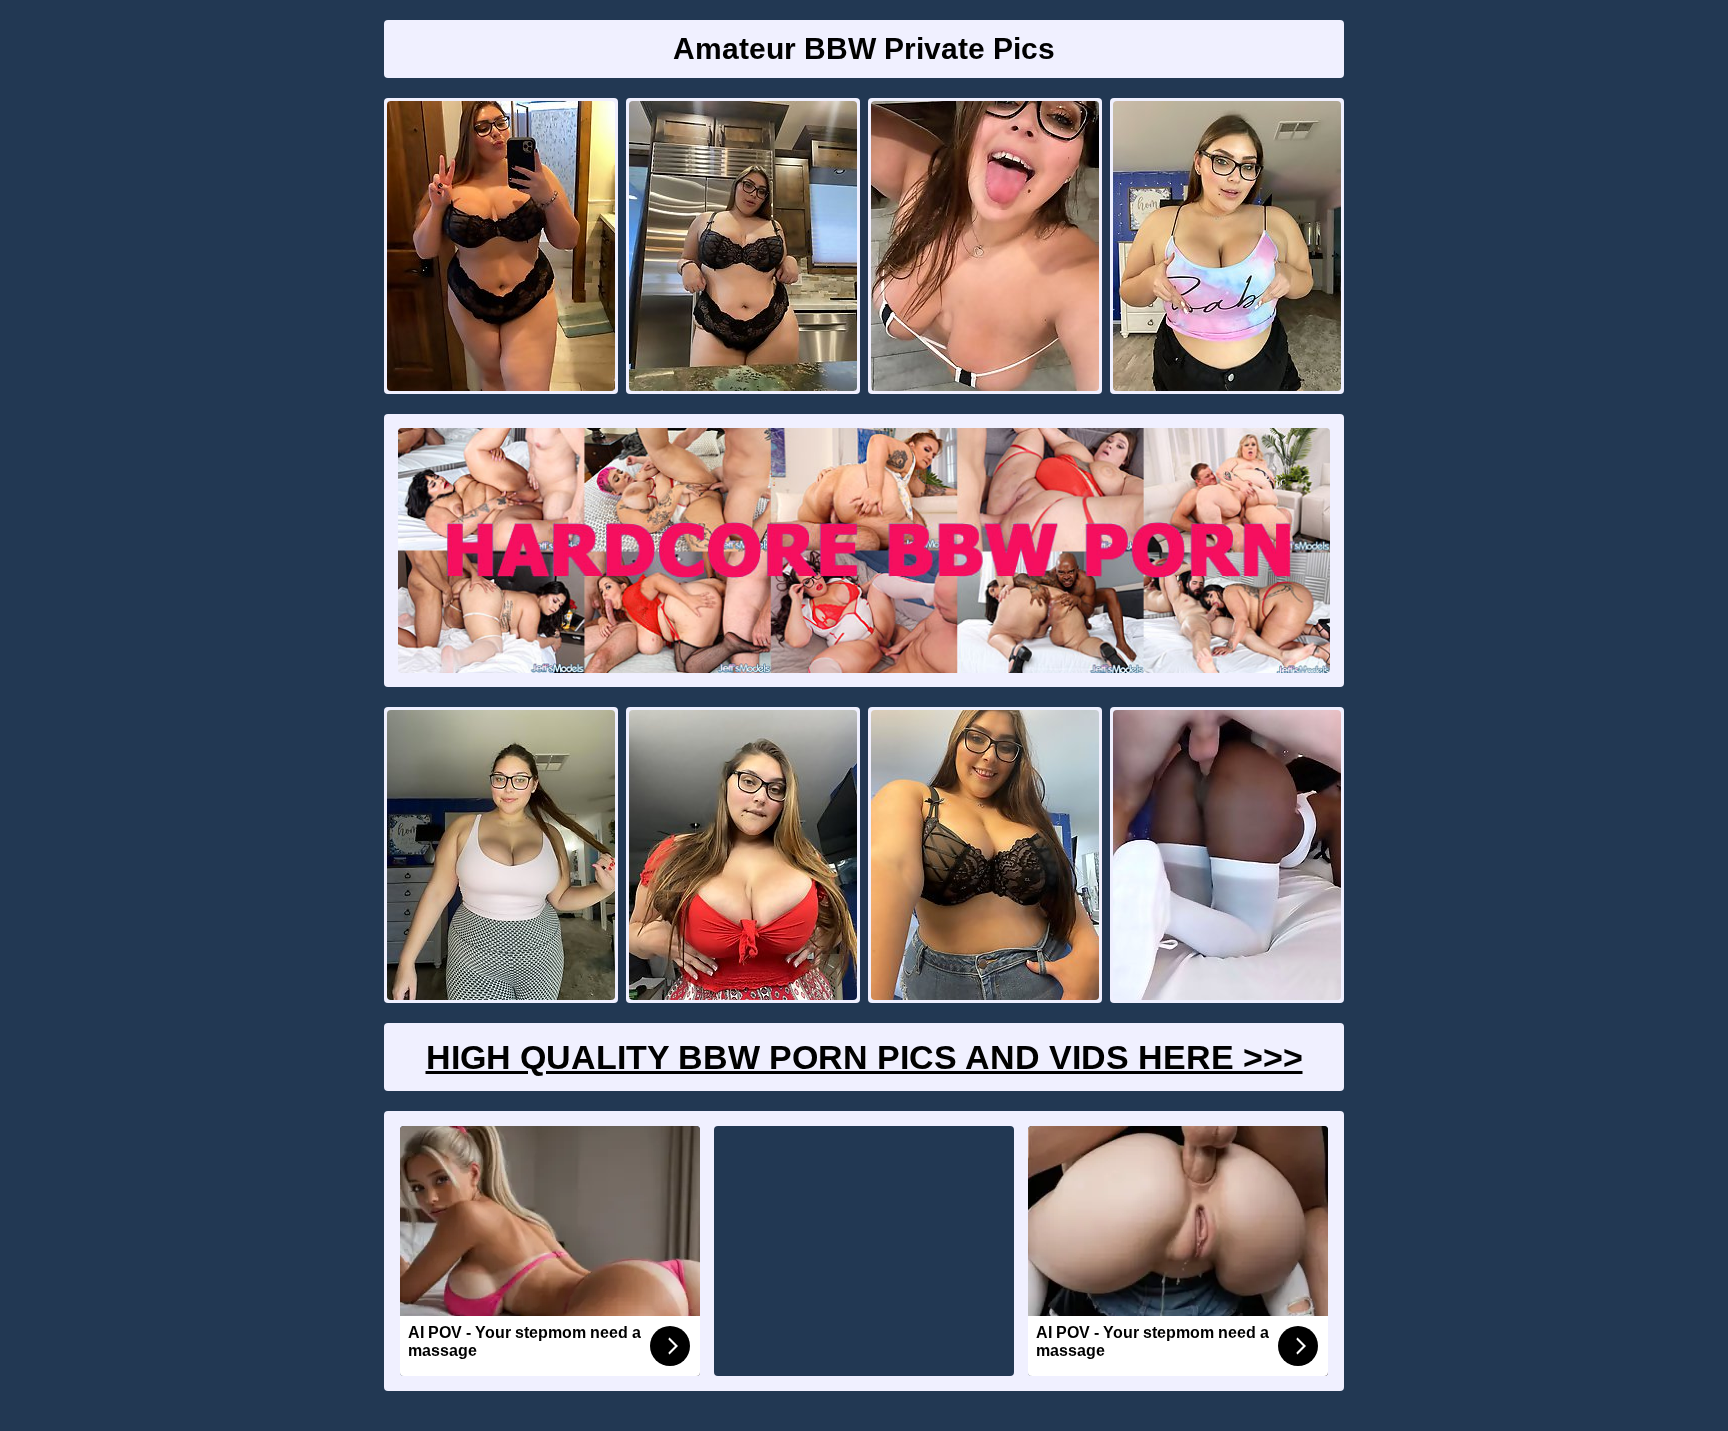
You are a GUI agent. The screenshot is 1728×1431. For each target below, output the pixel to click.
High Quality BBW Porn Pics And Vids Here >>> (864, 1057)
